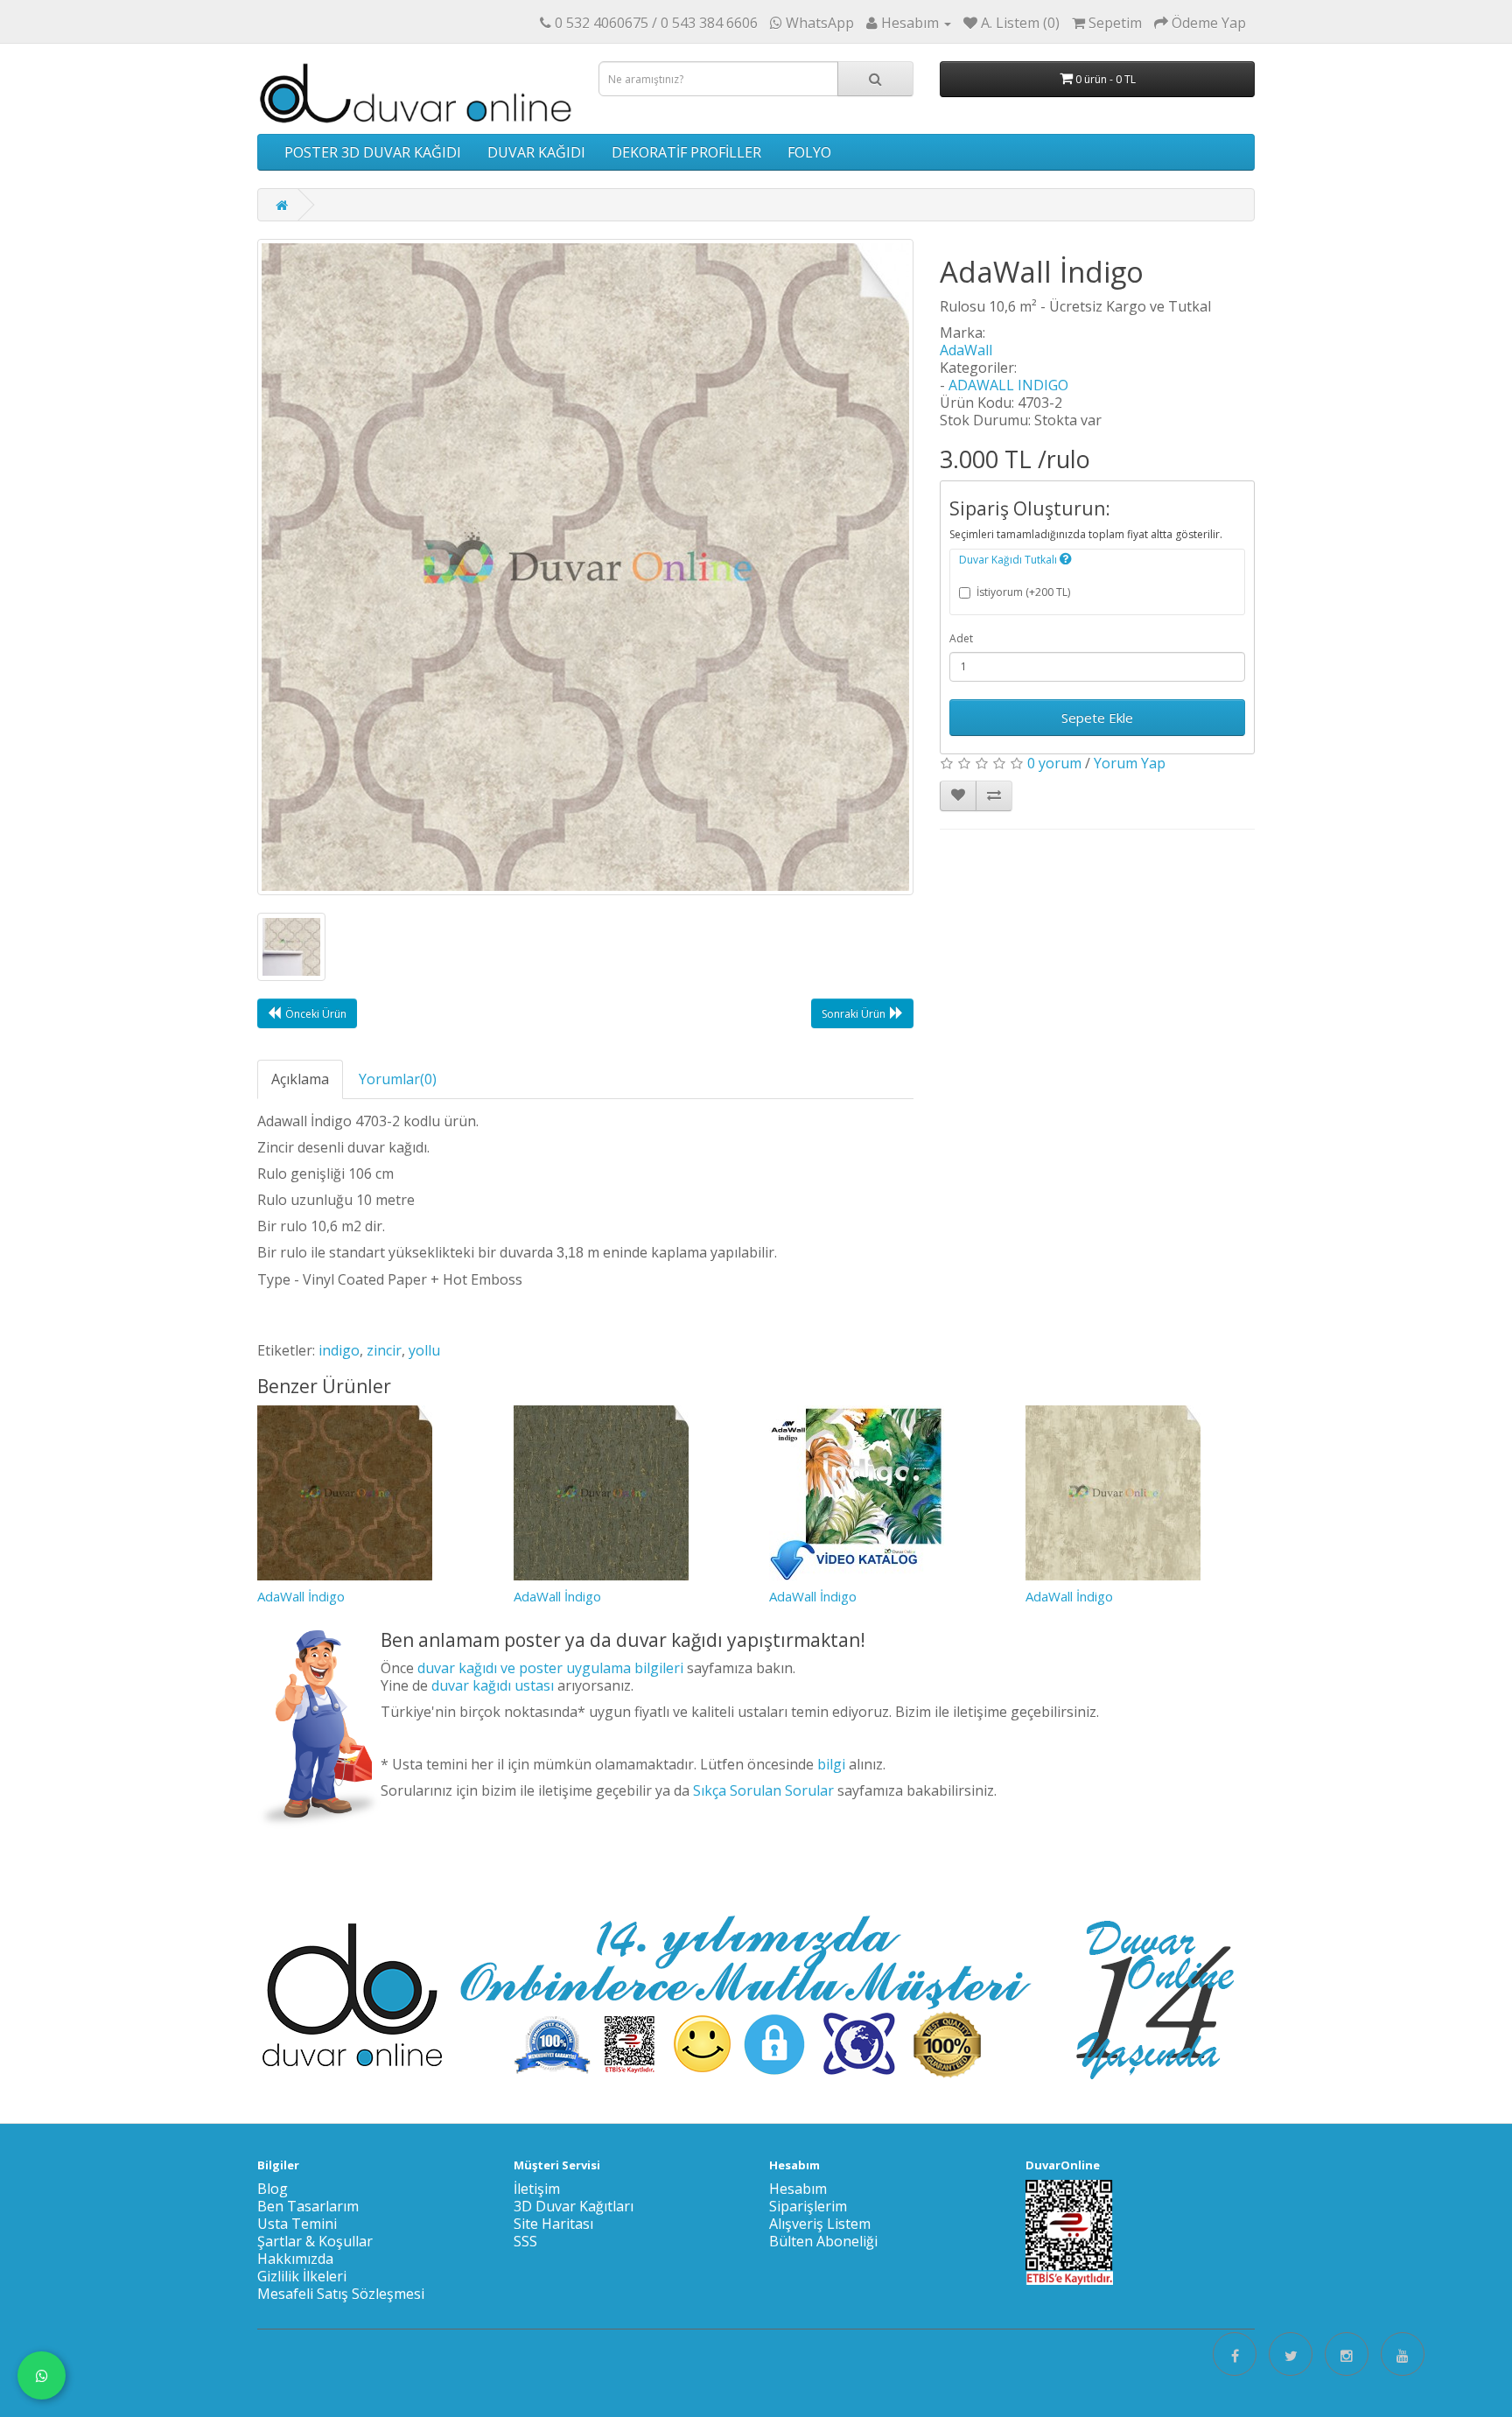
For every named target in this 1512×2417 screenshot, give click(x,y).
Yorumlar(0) (398, 1079)
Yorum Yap (1130, 763)
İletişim (537, 2189)
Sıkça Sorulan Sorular (763, 1790)
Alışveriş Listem (820, 2224)
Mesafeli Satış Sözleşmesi (341, 2294)
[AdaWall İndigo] (585, 567)
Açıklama (300, 1079)
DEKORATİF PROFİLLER (686, 152)
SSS (525, 2241)
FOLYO (809, 152)
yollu (424, 1350)
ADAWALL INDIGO (1008, 385)
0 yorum (1054, 763)
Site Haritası (553, 2224)
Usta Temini (297, 2224)
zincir (384, 1350)
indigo (339, 1350)
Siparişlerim (808, 2206)
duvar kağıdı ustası (493, 1685)
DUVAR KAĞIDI (536, 152)
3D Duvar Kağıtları (574, 2206)
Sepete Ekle (1097, 718)
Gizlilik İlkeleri (302, 2276)
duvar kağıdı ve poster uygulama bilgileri (550, 1668)
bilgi (831, 1764)
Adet (961, 638)
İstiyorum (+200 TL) (1023, 592)
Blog (273, 2189)
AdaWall (966, 350)
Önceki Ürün (316, 1014)
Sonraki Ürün (854, 1014)
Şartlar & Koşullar (315, 2241)
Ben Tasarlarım (308, 2206)
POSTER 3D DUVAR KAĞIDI (373, 152)
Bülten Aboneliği (823, 2241)
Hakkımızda (295, 2259)
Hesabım (798, 2189)
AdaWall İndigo (301, 1596)
